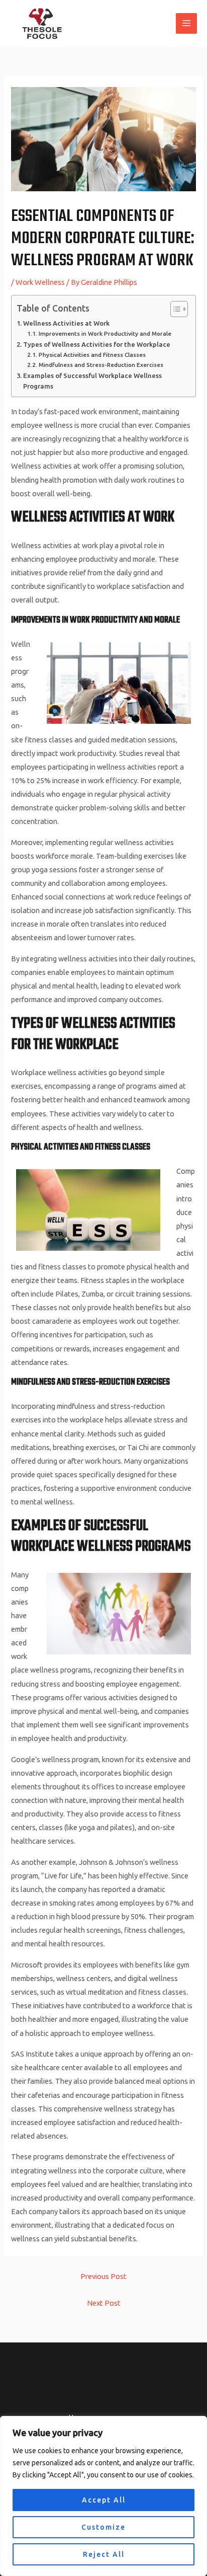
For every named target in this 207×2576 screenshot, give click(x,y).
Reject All (104, 2554)
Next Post (104, 2303)
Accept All (104, 2500)
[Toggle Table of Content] (174, 309)
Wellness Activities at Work (66, 323)
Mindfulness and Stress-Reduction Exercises (101, 365)
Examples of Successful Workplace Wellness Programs (92, 381)
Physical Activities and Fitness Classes (92, 355)
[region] (103, 2496)
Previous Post (103, 2276)
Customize (103, 2527)
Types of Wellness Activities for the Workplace (97, 344)
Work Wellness (40, 282)
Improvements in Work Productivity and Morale (105, 333)
